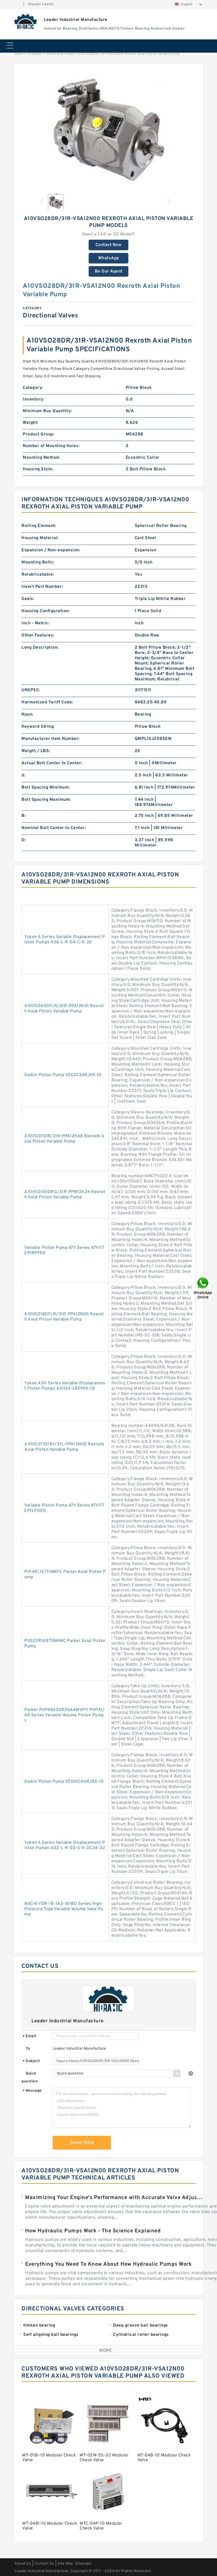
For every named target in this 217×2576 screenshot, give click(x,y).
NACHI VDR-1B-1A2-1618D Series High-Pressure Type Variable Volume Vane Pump (64, 1909)
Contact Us (44, 2564)
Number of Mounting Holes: (51, 446)
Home (19, 54)
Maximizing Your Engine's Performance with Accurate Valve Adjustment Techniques (114, 2198)
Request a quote (41, 4)
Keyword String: (38, 727)
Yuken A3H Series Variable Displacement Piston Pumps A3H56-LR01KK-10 (65, 1386)
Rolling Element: (39, 526)
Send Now (82, 2143)
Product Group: (39, 434)
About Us (23, 2564)
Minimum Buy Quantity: (47, 411)
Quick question (30, 2077)
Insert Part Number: (42, 587)
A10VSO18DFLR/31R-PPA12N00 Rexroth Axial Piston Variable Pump (64, 1317)
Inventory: (33, 399)
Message (32, 2091)
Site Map (65, 2564)
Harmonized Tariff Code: (47, 702)
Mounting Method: (41, 458)
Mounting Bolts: (38, 562)
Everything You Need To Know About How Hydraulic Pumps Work (108, 2264)
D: (24, 840)
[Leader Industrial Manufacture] (26, 21)
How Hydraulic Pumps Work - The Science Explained (93, 2231)
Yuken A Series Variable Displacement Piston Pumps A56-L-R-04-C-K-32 (65, 940)
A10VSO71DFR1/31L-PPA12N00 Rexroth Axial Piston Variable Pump (64, 1447)
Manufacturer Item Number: (51, 739)
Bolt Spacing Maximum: (46, 800)
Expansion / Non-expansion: (51, 550)
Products (35, 54)
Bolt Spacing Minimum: (46, 788)
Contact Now (109, 245)
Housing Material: (40, 538)
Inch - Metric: (35, 623)
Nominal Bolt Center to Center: (54, 828)
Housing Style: (38, 469)
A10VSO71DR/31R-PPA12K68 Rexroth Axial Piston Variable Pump (64, 1139)
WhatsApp (109, 258)
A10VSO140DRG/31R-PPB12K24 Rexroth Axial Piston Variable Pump (65, 1195)
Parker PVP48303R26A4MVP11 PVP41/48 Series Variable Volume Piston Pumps (64, 1715)
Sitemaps (83, 2564)
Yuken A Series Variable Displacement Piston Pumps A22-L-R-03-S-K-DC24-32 (65, 1845)
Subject (31, 2061)
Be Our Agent (109, 271)
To (28, 2049)
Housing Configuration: (46, 611)
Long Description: (40, 648)
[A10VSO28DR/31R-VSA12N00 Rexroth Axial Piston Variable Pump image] (108, 130)
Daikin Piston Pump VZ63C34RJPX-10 (63, 1075)
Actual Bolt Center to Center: (52, 763)
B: (24, 816)
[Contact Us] (203, 1288)
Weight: (31, 423)
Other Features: (38, 635)
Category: (33, 388)
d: (23, 775)
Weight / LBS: (36, 751)
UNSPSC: (31, 690)
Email (29, 2036)
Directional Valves (60, 54)
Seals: (28, 599)
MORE (106, 2351)
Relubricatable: (38, 575)
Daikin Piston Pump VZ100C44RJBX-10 (64, 1782)
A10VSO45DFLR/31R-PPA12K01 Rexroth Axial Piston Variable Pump (64, 1009)
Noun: (27, 714)
